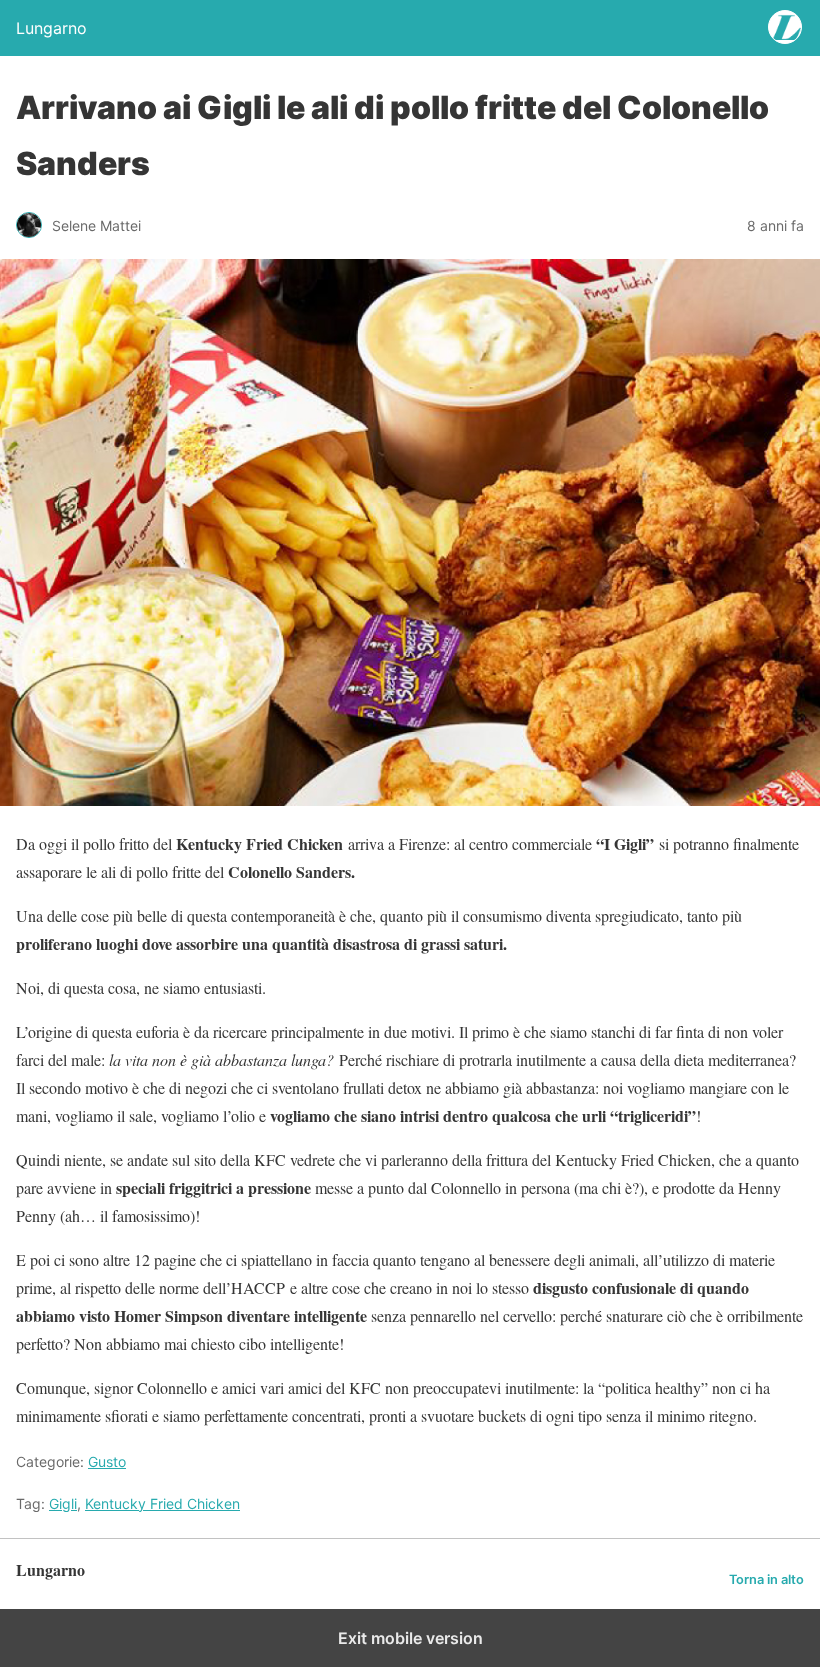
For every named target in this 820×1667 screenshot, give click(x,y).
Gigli (63, 1503)
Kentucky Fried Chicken (162, 1503)
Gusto (107, 1461)
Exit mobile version (410, 1638)
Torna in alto (766, 1579)
